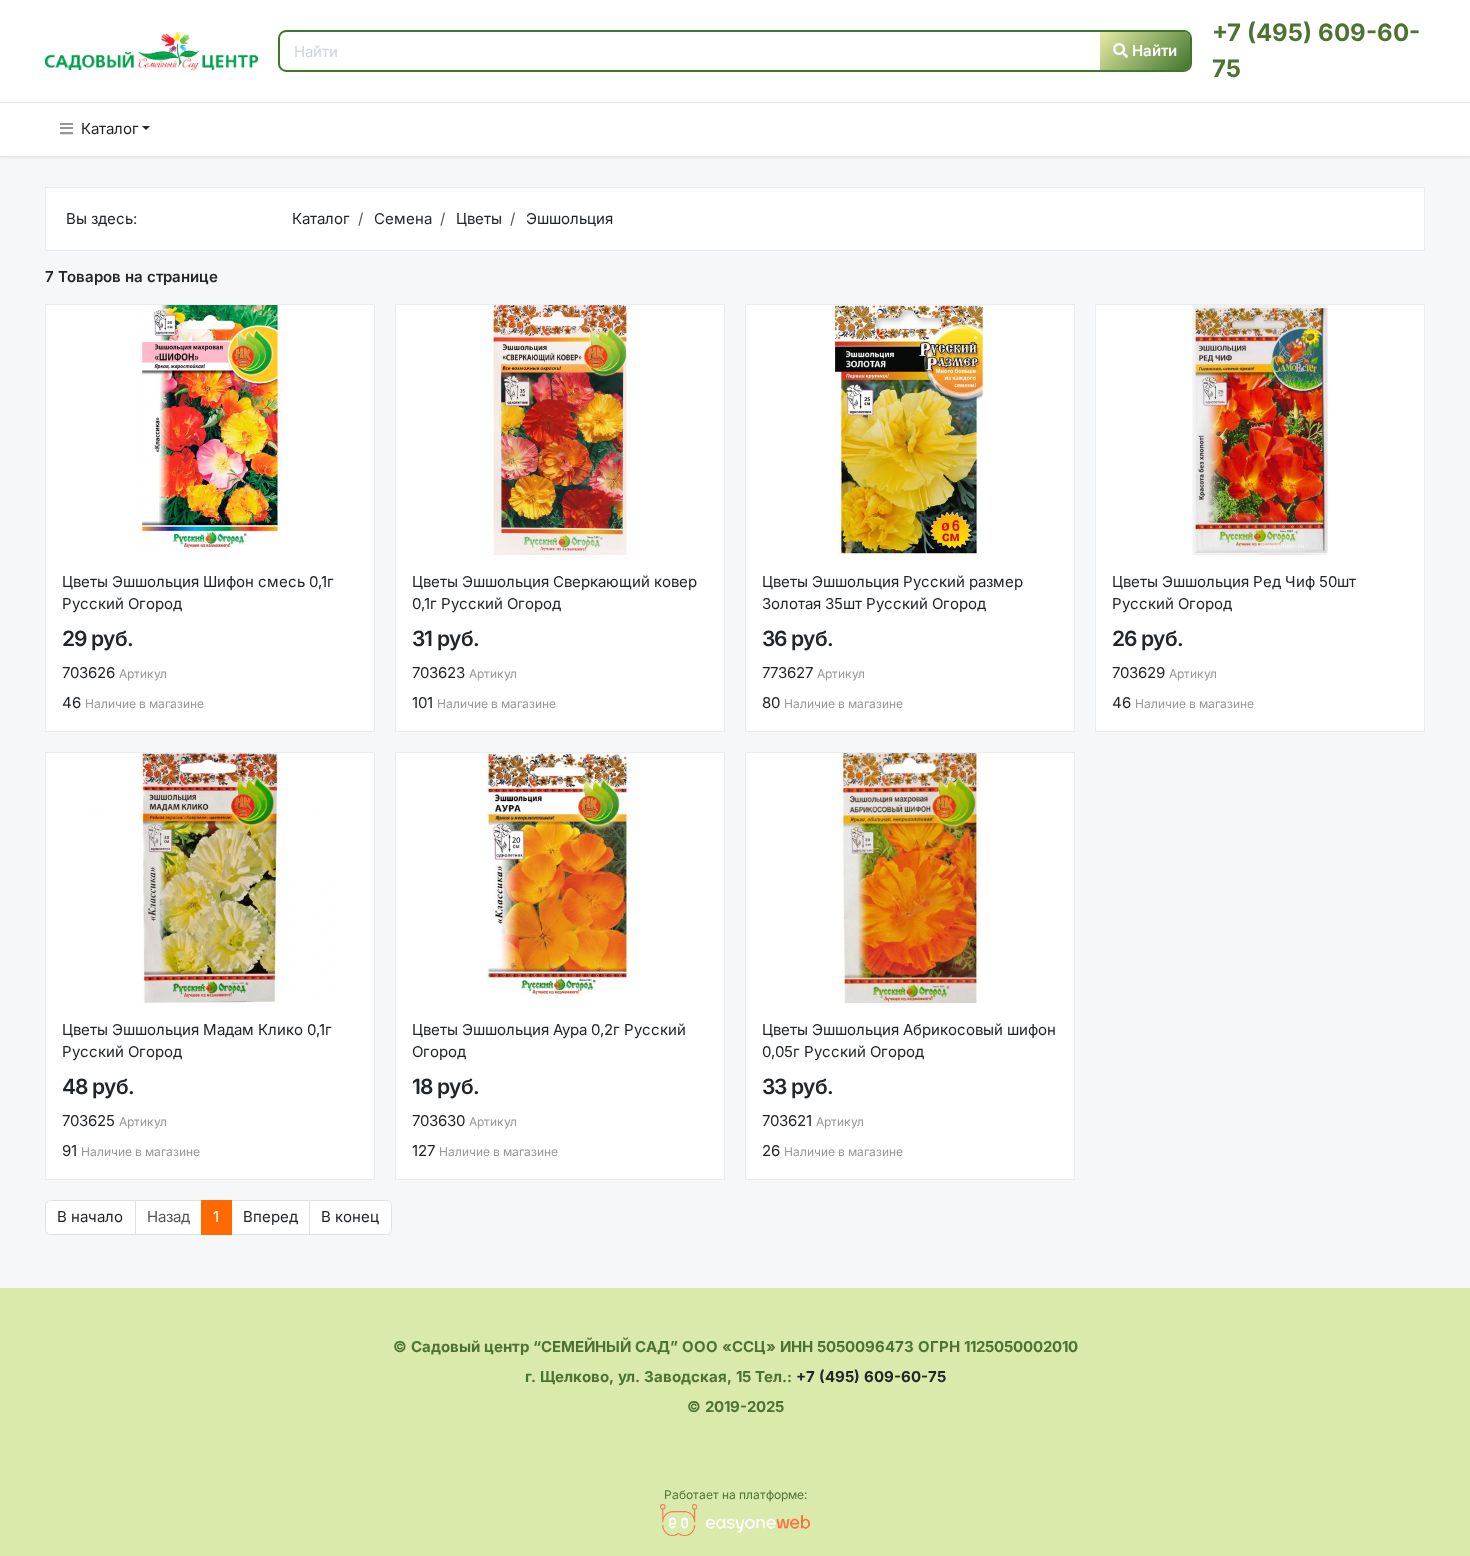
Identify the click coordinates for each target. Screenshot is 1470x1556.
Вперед (270, 1216)
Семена (401, 218)
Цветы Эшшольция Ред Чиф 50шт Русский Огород (1234, 593)
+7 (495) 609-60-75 (871, 1376)
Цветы (477, 218)
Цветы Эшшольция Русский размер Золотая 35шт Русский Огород (892, 593)
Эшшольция (567, 218)
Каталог (110, 128)
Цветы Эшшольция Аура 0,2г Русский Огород (549, 1041)
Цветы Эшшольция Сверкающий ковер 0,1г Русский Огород (554, 593)
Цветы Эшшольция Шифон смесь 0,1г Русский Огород (198, 593)
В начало (90, 1216)
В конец (350, 1216)
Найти (1152, 50)
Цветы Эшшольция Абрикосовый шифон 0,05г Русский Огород (909, 1041)
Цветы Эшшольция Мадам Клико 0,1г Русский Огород (197, 1041)
